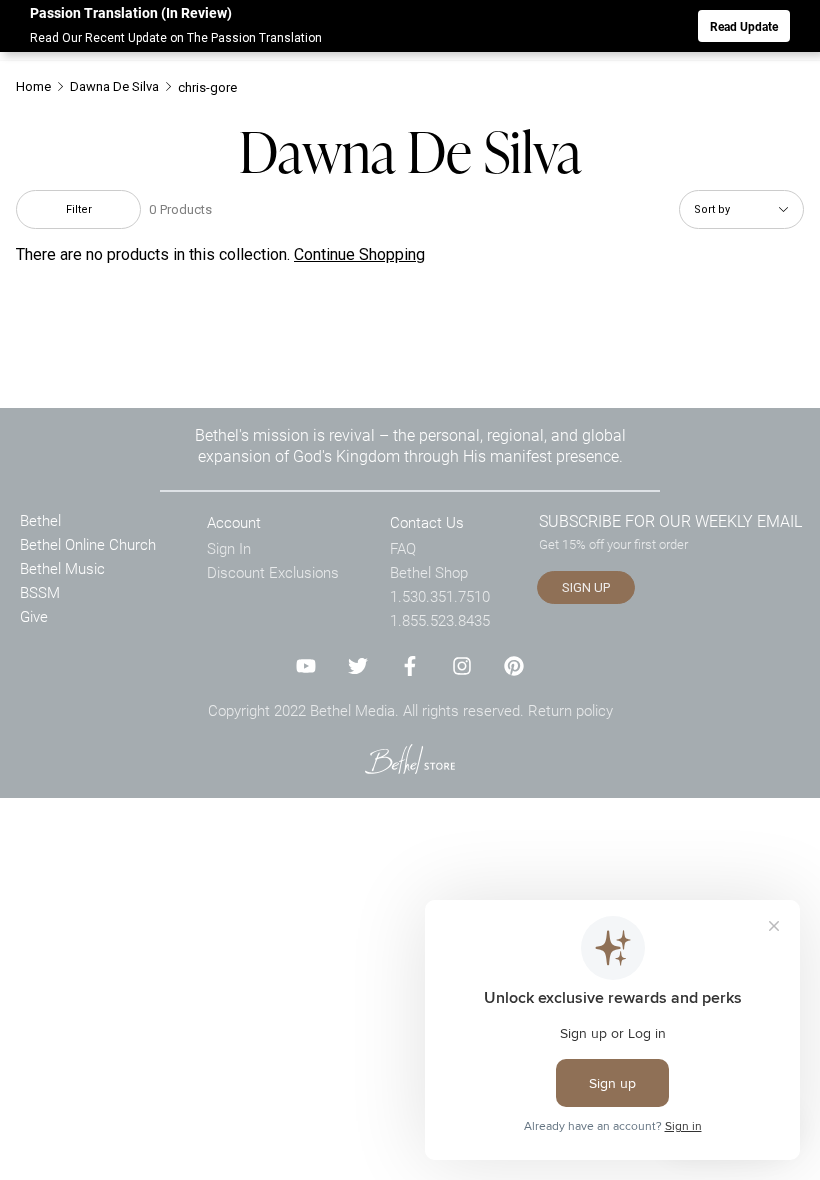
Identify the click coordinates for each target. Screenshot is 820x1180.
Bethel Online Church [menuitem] (88, 544)
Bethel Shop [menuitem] (429, 572)
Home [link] (33, 86)
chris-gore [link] (207, 87)
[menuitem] (41, 86)
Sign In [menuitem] (229, 548)
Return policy (570, 710)
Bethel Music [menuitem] (62, 568)
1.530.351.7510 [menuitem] (440, 596)
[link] (410, 759)
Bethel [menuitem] (40, 520)
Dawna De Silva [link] (114, 86)
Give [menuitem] (34, 616)
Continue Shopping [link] (359, 254)
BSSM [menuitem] (40, 592)
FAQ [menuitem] (403, 548)
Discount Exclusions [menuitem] (273, 572)
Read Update (744, 26)
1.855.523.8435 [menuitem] (440, 620)
